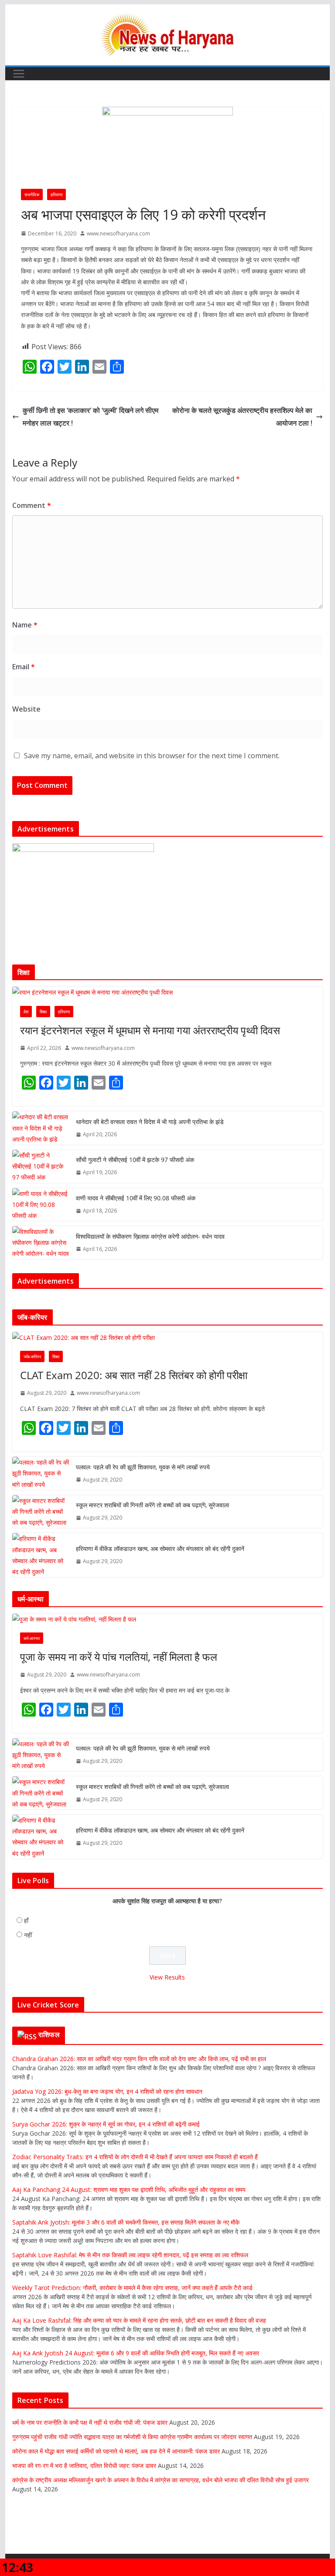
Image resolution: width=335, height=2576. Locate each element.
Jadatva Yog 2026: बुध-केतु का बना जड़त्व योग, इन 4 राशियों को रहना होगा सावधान (107, 2091)
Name (25, 625)
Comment (32, 505)
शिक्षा (43, 1012)
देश (26, 1012)
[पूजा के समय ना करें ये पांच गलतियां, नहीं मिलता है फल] (168, 1619)
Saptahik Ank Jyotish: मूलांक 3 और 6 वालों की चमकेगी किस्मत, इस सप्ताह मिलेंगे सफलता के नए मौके (126, 2222)
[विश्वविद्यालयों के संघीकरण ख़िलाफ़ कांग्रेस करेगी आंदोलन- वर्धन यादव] (41, 1243)
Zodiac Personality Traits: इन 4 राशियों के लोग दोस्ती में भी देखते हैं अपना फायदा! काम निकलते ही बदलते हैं (135, 2157)
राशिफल (49, 2034)
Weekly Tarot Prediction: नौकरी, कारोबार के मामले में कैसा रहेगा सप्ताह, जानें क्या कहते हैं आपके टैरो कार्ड (132, 2288)
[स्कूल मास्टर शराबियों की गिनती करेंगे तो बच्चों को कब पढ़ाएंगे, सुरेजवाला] (41, 1512)
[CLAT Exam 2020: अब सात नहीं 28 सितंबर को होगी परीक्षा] (168, 1337)
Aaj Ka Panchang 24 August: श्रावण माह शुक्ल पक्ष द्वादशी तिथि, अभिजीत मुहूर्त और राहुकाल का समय (129, 2189)
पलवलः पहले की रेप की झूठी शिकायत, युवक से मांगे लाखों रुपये (143, 1467)
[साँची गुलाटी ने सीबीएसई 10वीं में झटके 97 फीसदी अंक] (41, 1166)
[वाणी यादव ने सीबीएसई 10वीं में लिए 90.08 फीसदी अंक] (41, 1205)
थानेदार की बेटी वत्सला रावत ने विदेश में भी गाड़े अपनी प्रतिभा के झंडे (150, 1122)
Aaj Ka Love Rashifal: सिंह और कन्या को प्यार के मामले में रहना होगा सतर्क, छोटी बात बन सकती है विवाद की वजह (139, 2320)
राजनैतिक (32, 194)
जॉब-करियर (32, 1356)
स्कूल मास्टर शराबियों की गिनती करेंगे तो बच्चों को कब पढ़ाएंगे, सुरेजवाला (152, 1505)
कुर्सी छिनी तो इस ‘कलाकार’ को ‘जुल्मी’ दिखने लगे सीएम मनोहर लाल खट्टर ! (91, 417)
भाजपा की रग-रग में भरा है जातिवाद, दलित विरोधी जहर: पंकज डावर (84, 2465)
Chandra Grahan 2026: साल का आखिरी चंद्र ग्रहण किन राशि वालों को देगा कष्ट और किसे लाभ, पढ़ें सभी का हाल (139, 2059)
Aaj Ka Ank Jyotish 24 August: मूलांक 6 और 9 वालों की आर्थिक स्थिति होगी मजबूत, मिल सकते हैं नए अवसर (136, 2353)
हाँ (26, 1920)
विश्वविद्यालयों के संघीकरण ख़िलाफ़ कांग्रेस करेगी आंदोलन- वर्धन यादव (150, 1236)
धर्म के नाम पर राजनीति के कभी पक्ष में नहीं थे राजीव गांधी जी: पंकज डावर (90, 2422)
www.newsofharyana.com (118, 233)
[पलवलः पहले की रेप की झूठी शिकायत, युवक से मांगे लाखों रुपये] (41, 1473)
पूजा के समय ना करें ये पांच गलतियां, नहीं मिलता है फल (119, 1657)
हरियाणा (56, 194)
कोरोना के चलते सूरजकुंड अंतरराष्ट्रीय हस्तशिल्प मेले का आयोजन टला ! (242, 417)
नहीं (28, 1935)
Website (26, 709)
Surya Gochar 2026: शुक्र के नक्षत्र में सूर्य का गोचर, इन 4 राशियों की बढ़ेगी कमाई (106, 2124)
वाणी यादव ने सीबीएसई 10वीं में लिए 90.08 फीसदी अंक (136, 1198)
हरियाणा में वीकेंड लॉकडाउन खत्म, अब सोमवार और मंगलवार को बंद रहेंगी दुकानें (160, 1549)
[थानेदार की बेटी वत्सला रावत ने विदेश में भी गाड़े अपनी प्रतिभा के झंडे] (41, 1128)
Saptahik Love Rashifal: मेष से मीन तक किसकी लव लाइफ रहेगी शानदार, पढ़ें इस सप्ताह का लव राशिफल (130, 2255)
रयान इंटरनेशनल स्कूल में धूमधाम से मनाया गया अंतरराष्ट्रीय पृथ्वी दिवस (150, 1030)
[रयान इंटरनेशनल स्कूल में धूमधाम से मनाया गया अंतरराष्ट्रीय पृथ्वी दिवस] (168, 992)
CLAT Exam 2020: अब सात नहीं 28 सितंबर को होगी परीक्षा (134, 1375)
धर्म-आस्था (32, 1638)
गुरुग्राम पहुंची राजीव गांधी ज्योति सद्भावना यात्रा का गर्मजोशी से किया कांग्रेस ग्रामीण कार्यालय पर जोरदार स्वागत (132, 2437)
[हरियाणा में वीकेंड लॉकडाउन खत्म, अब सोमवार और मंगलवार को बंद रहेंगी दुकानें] (41, 1555)
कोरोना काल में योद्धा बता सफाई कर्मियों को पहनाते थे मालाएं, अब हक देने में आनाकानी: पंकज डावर (116, 2451)
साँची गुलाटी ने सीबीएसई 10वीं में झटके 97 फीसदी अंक (135, 1160)
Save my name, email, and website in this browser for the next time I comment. (152, 756)
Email (24, 667)
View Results (167, 1977)
